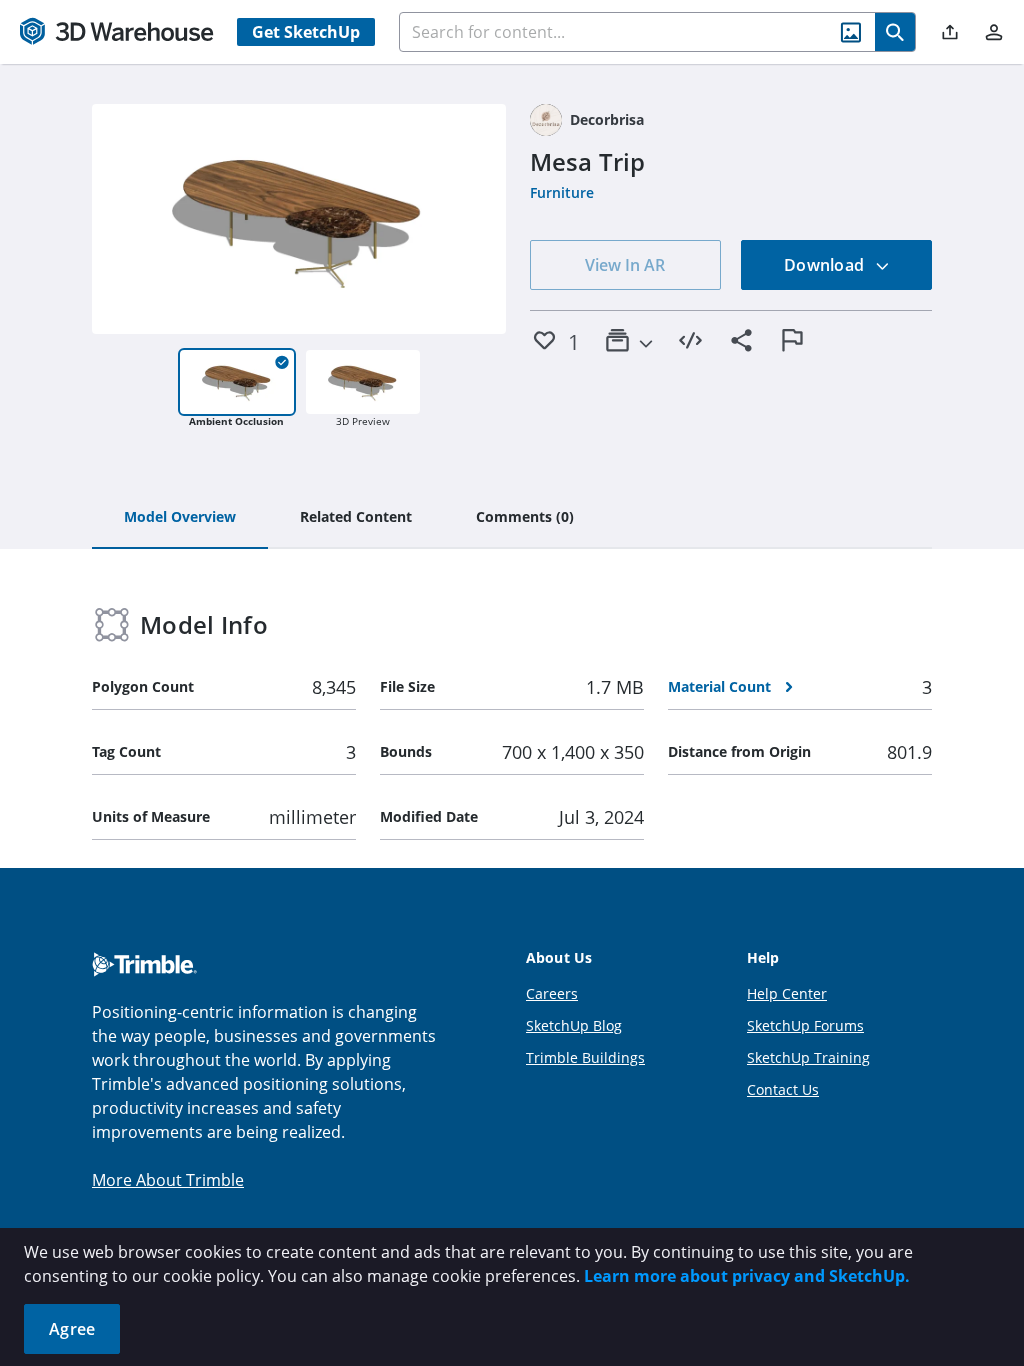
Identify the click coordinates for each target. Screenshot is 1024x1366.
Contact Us (783, 1089)
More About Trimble (168, 1180)
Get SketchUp (306, 32)
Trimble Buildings (585, 1057)
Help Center (787, 993)
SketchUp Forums (805, 1025)
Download (826, 265)
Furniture (562, 192)
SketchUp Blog (574, 1025)
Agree (72, 1329)
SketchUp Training (808, 1057)
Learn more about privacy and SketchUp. (747, 1276)
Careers (552, 993)
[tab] (180, 518)
